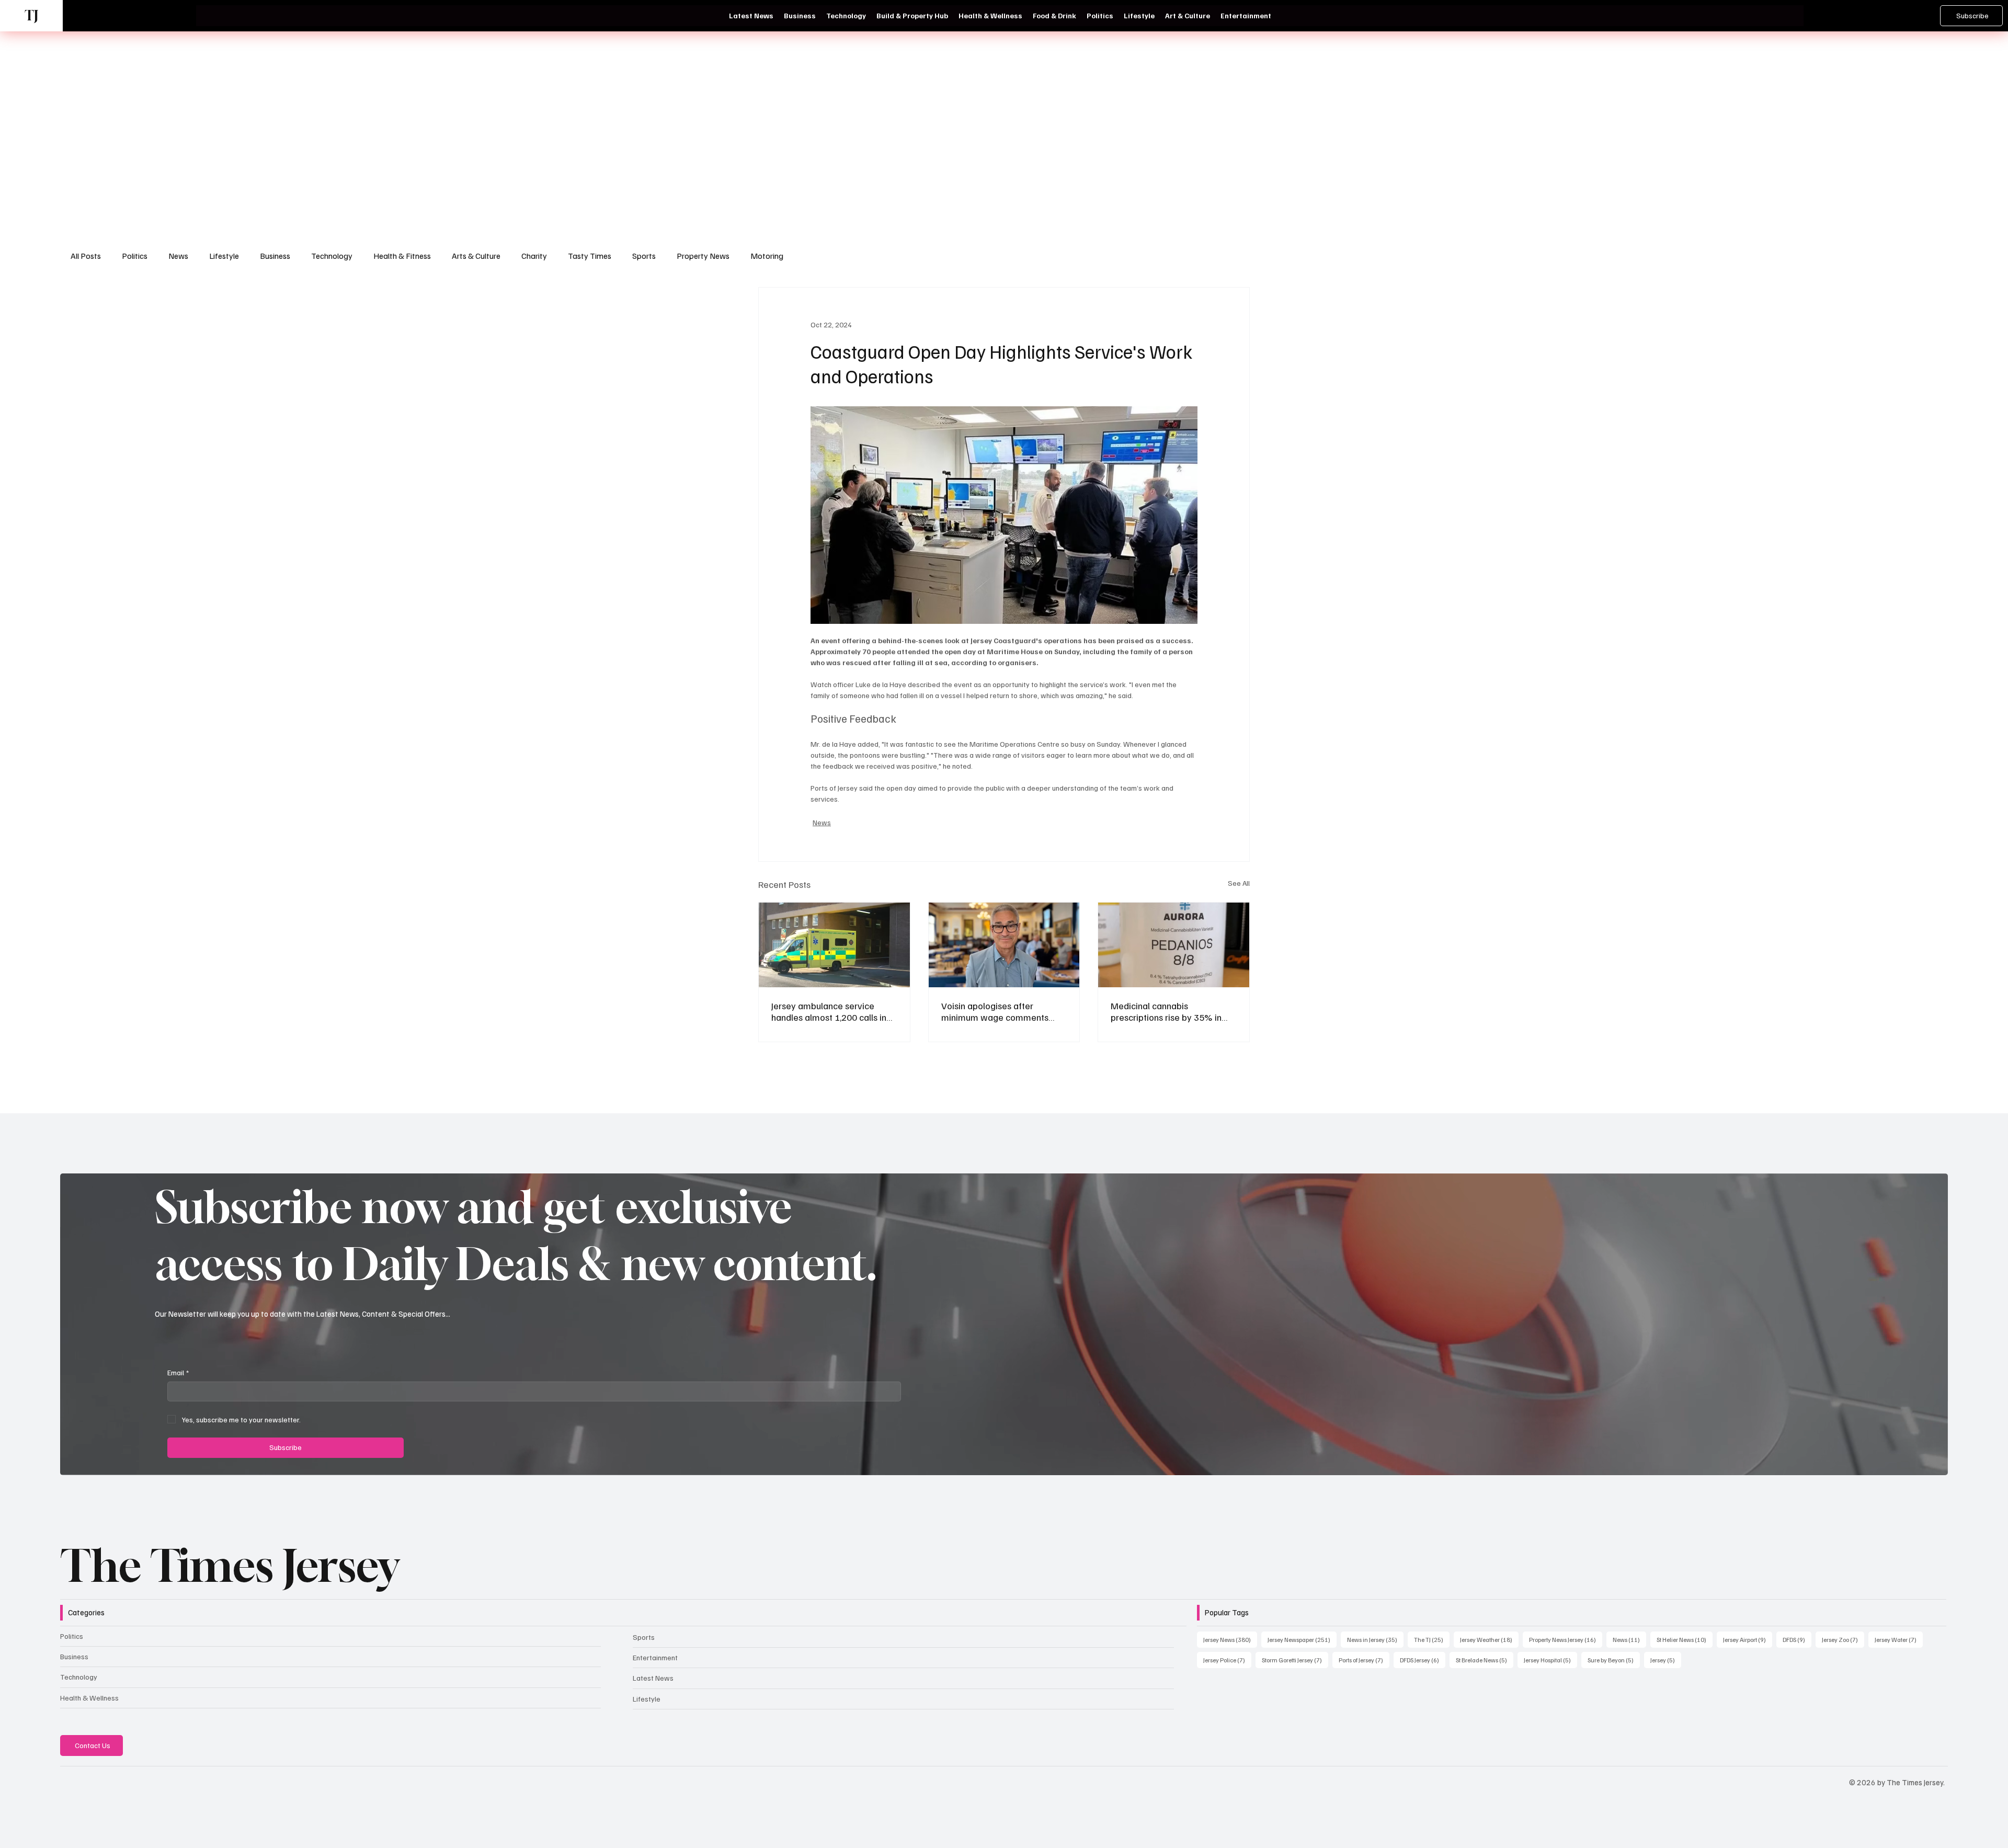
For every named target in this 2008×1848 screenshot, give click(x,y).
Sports (644, 256)
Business (275, 256)
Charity (534, 256)
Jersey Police (1227, 1660)
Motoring (767, 256)
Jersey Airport (1748, 1639)
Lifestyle (224, 256)
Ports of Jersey (1364, 1660)
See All (1239, 883)
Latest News (653, 1678)
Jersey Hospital (1550, 1660)
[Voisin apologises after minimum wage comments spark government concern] (1004, 945)
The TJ (1432, 1639)
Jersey (1666, 1660)
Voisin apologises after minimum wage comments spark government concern (995, 1011)
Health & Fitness (402, 256)
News (178, 256)
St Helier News (1685, 1639)
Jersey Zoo (1843, 1639)
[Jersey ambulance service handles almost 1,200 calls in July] (834, 945)
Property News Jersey (1566, 1639)
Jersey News (1230, 1639)
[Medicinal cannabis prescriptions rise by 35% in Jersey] (1174, 945)
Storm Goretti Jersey (1295, 1660)
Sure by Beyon (1614, 1660)
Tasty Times (590, 256)
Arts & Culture (476, 256)
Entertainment (655, 1657)
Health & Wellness (89, 1698)
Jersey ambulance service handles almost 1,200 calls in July (829, 1011)
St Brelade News (1485, 1660)
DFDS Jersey (1423, 1660)
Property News (703, 256)
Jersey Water (1899, 1639)
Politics (135, 256)
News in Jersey (1375, 1639)
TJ (31, 15)
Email (178, 1372)
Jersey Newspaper (1302, 1639)
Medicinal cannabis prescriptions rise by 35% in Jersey (1166, 1011)
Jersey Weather (1489, 1639)
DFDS (1797, 1639)
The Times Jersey (229, 1565)
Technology (332, 256)
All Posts (86, 256)
